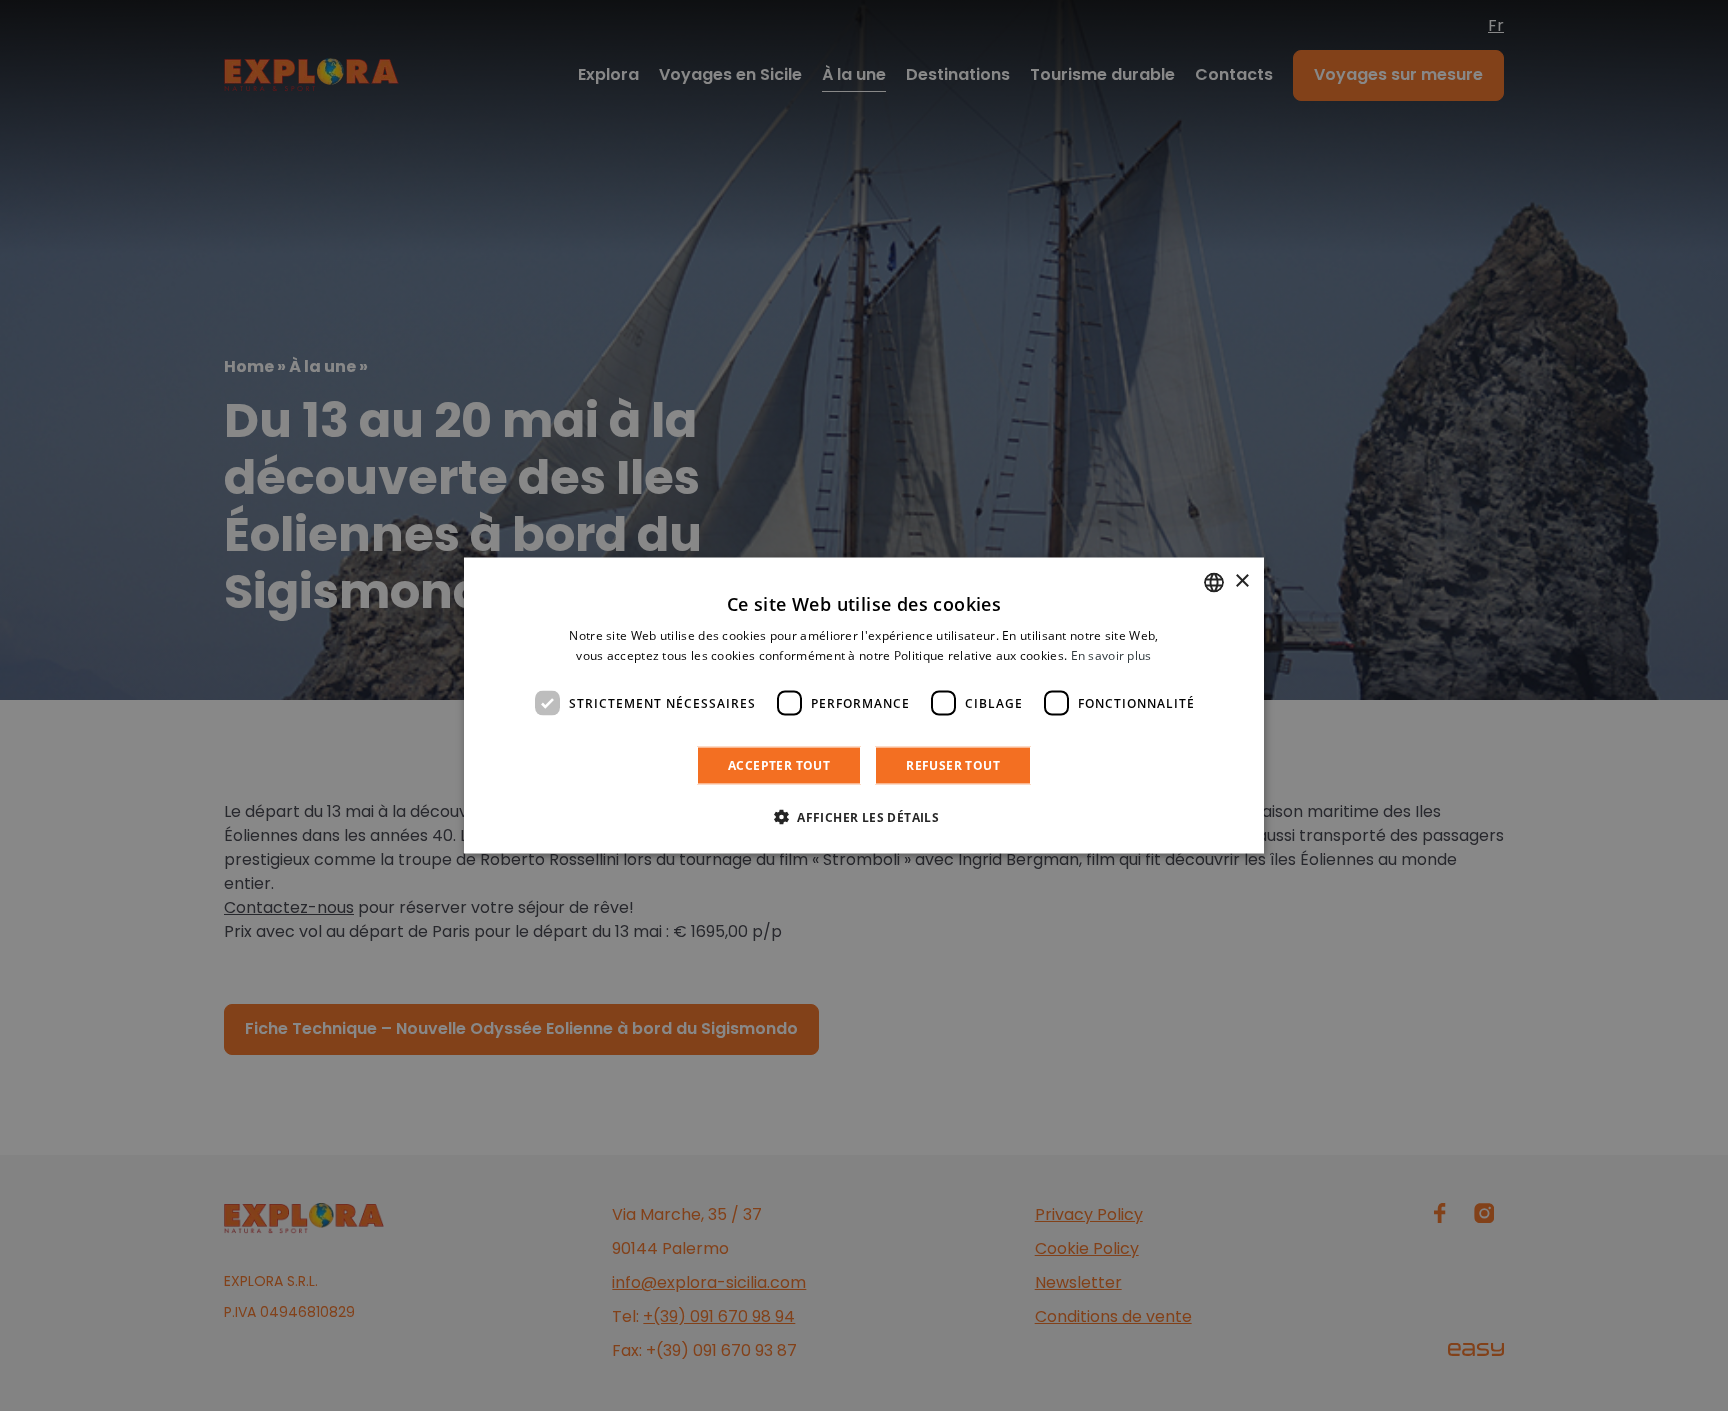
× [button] (1241, 581)
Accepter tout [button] (779, 765)
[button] (864, 817)
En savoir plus (1111, 654)
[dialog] (864, 705)
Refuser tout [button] (953, 765)
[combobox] (1214, 582)
